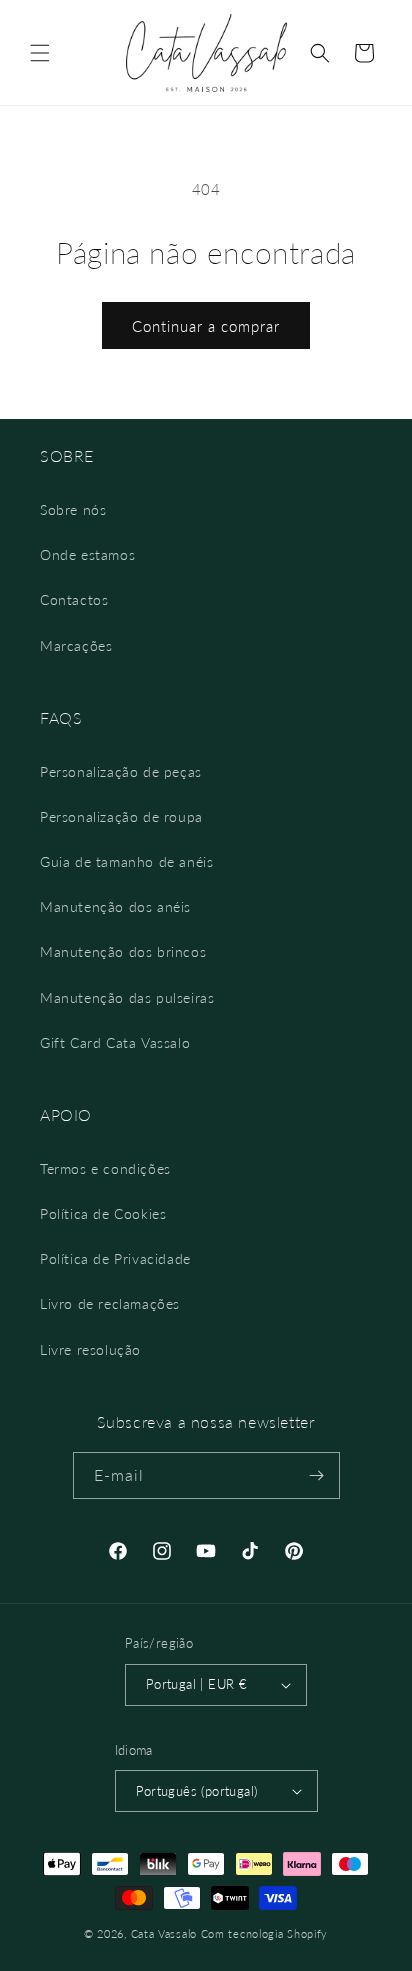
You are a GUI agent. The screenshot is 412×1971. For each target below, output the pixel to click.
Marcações (76, 645)
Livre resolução (90, 1349)
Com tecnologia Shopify (264, 1933)
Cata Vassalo (164, 1933)
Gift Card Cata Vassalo (115, 1042)
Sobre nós (73, 509)
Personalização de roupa (121, 816)
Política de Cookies (103, 1213)
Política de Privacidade (115, 1258)
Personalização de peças (121, 771)
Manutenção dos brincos (123, 951)
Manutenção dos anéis (115, 906)
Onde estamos (87, 554)
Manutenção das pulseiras (127, 997)
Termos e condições (105, 1168)
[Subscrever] (317, 1475)
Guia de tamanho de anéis (126, 861)
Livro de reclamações (110, 1303)
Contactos (74, 599)
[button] (40, 53)
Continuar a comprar (206, 326)
